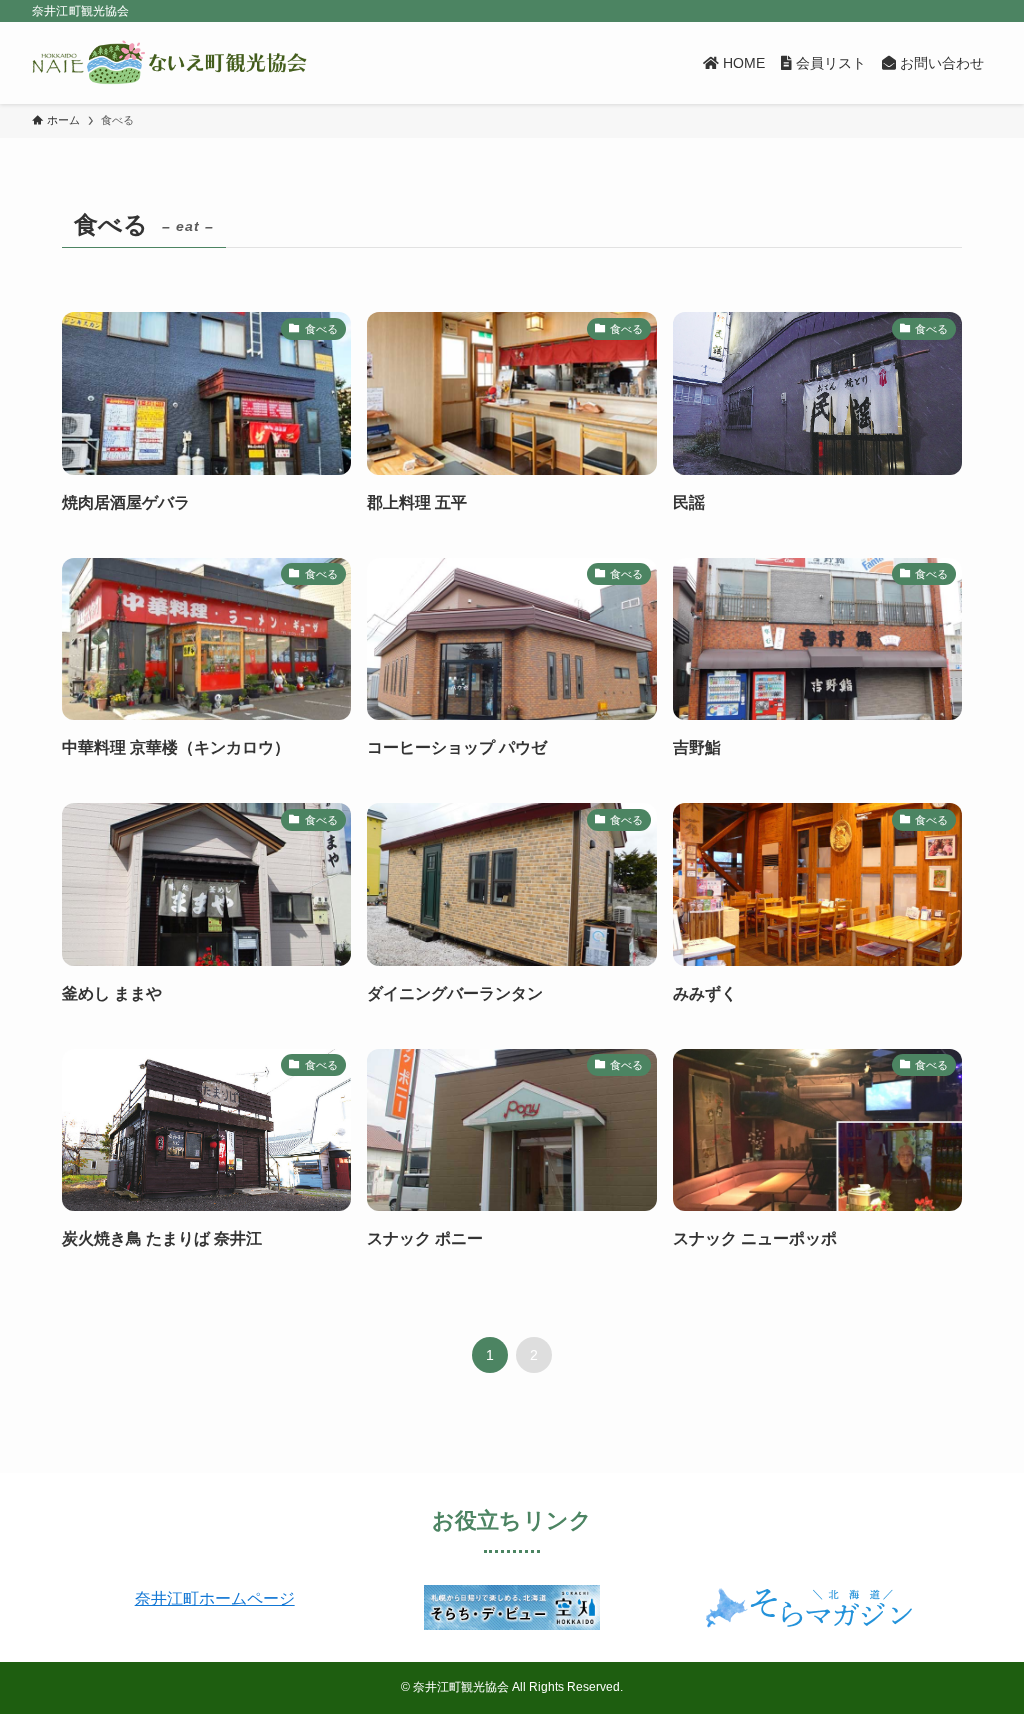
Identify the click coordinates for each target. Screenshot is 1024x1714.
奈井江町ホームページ (215, 1598)
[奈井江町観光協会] (169, 63)
